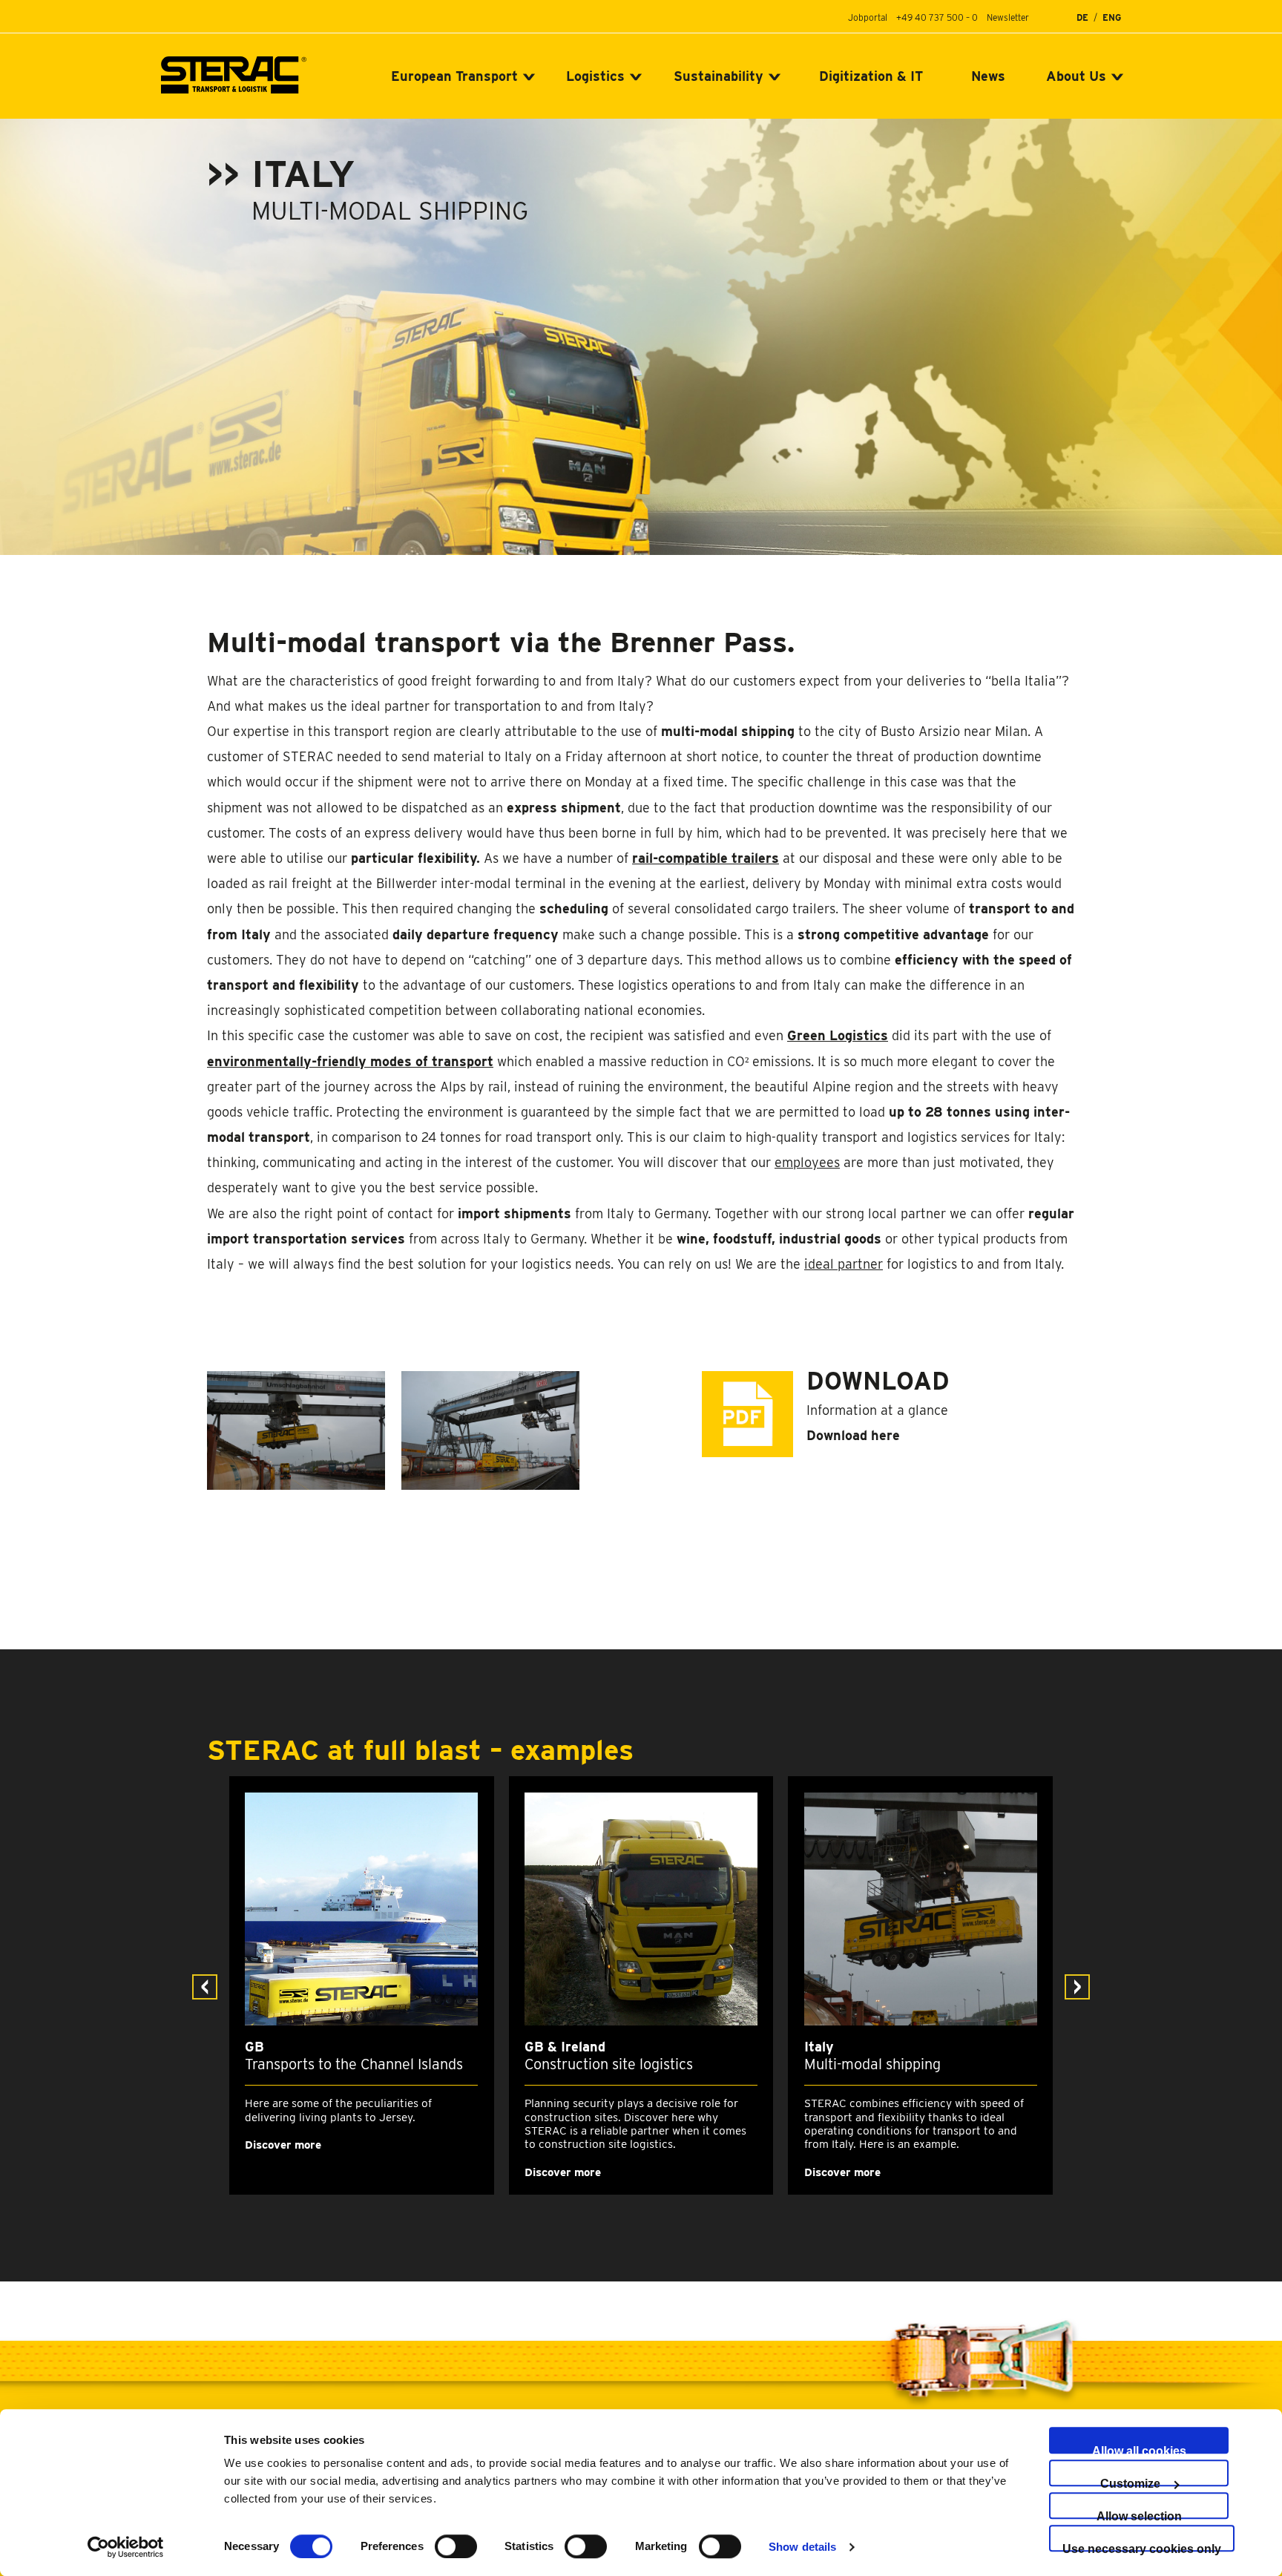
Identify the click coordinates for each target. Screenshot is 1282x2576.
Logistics (595, 76)
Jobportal (868, 17)
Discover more (283, 2145)
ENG (1112, 18)
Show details (802, 2547)
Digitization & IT (871, 76)
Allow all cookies (1139, 2449)
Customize (1130, 2482)
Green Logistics (838, 1035)
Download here (853, 1435)
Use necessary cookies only (1142, 2547)
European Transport (454, 76)
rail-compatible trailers (706, 858)
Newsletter (1008, 17)
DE (1082, 18)
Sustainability (719, 76)
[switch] (456, 2546)
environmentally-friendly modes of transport (350, 1061)
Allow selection (1139, 2514)
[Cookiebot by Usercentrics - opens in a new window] (126, 2547)
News (988, 76)
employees (807, 1162)
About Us (1076, 76)
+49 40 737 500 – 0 (937, 17)
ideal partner (844, 1264)
